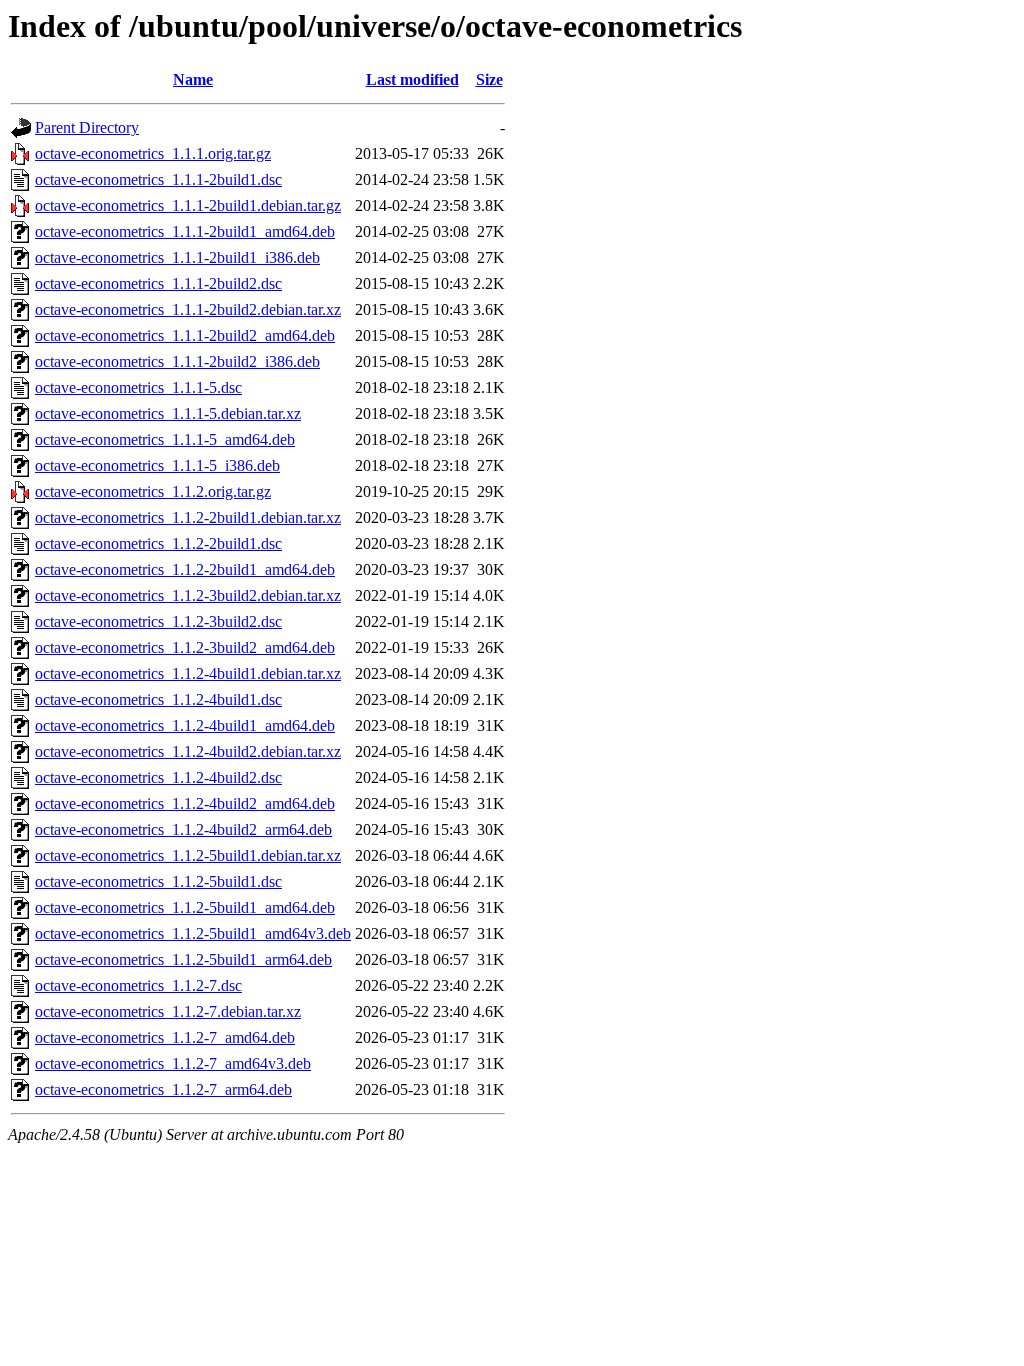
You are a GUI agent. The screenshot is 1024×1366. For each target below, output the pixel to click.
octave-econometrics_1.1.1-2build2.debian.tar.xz (188, 309)
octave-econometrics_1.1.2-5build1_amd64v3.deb (193, 933)
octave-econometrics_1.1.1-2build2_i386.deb (177, 361)
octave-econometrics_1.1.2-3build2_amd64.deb (185, 647)
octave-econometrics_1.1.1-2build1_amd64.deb (185, 231)
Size (489, 79)
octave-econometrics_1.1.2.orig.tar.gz (153, 491)
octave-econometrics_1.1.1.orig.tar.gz (153, 153)
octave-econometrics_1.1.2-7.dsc (138, 985)
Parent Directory (87, 127)
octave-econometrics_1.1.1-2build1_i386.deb (177, 257)
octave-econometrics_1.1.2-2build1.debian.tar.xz (188, 517)
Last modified (412, 79)
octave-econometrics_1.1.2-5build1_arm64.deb (183, 959)
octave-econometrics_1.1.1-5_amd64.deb (165, 439)
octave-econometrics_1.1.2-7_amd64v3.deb (173, 1063)
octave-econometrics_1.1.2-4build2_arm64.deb (183, 829)
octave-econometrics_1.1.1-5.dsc (138, 387)
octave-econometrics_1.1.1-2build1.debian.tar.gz (188, 205)
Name (193, 79)
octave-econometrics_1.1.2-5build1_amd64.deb (185, 907)
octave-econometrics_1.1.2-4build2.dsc (158, 777)
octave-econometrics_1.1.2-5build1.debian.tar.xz (188, 855)
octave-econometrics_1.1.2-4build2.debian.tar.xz (188, 751)
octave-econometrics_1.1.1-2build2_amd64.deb (185, 335)
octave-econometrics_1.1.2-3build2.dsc (158, 621)
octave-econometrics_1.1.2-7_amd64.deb (165, 1037)
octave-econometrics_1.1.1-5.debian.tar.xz (168, 413)
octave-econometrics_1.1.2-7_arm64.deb (163, 1089)
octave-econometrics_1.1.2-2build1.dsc (158, 543)
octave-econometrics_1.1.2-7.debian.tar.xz (168, 1011)
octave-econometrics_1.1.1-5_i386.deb (157, 465)
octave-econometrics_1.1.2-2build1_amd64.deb (185, 569)
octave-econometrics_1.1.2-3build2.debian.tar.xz (188, 595)
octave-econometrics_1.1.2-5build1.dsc (158, 881)
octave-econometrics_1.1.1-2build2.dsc (158, 283)
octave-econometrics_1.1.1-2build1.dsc (158, 179)
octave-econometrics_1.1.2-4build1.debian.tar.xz (188, 673)
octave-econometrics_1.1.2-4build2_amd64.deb (185, 803)
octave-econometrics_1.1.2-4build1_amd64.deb (185, 725)
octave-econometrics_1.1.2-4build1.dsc (158, 699)
